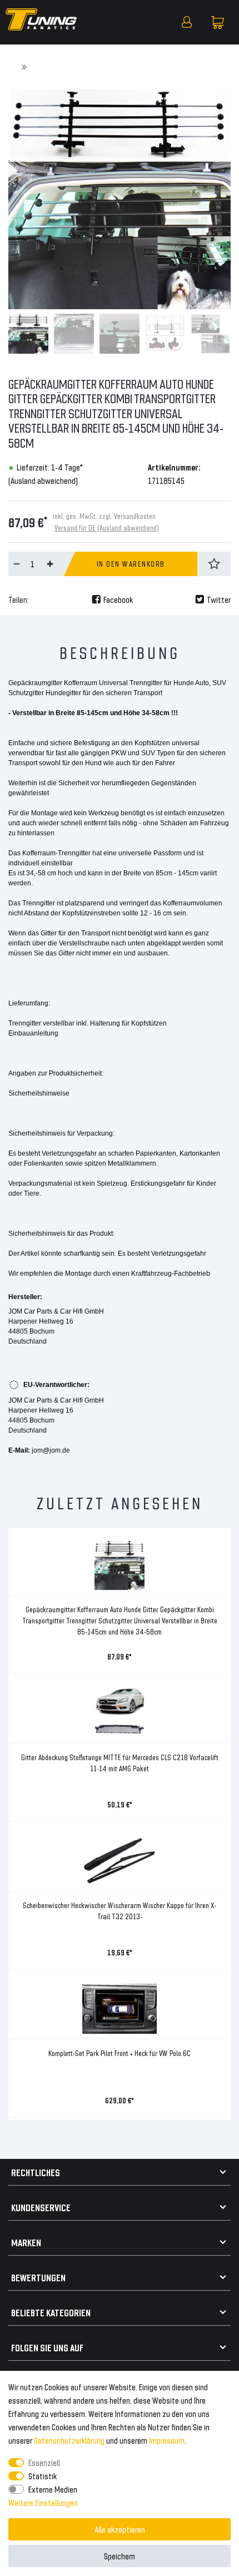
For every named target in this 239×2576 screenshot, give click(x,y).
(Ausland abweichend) (43, 480)
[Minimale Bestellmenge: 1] (17, 564)
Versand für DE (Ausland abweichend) (107, 527)
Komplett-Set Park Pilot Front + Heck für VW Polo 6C (120, 2053)
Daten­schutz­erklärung (69, 2440)
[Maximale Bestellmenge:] (50, 564)
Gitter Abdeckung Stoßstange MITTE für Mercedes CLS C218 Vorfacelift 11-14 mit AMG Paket (120, 1763)
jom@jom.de (51, 1450)
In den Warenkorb (131, 564)
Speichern (120, 2556)
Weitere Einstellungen (43, 2502)
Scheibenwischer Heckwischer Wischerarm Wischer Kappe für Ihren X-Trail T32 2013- (120, 1911)
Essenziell (44, 2462)
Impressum (167, 2440)
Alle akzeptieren (120, 2529)
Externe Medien (53, 2489)
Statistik (43, 2476)
